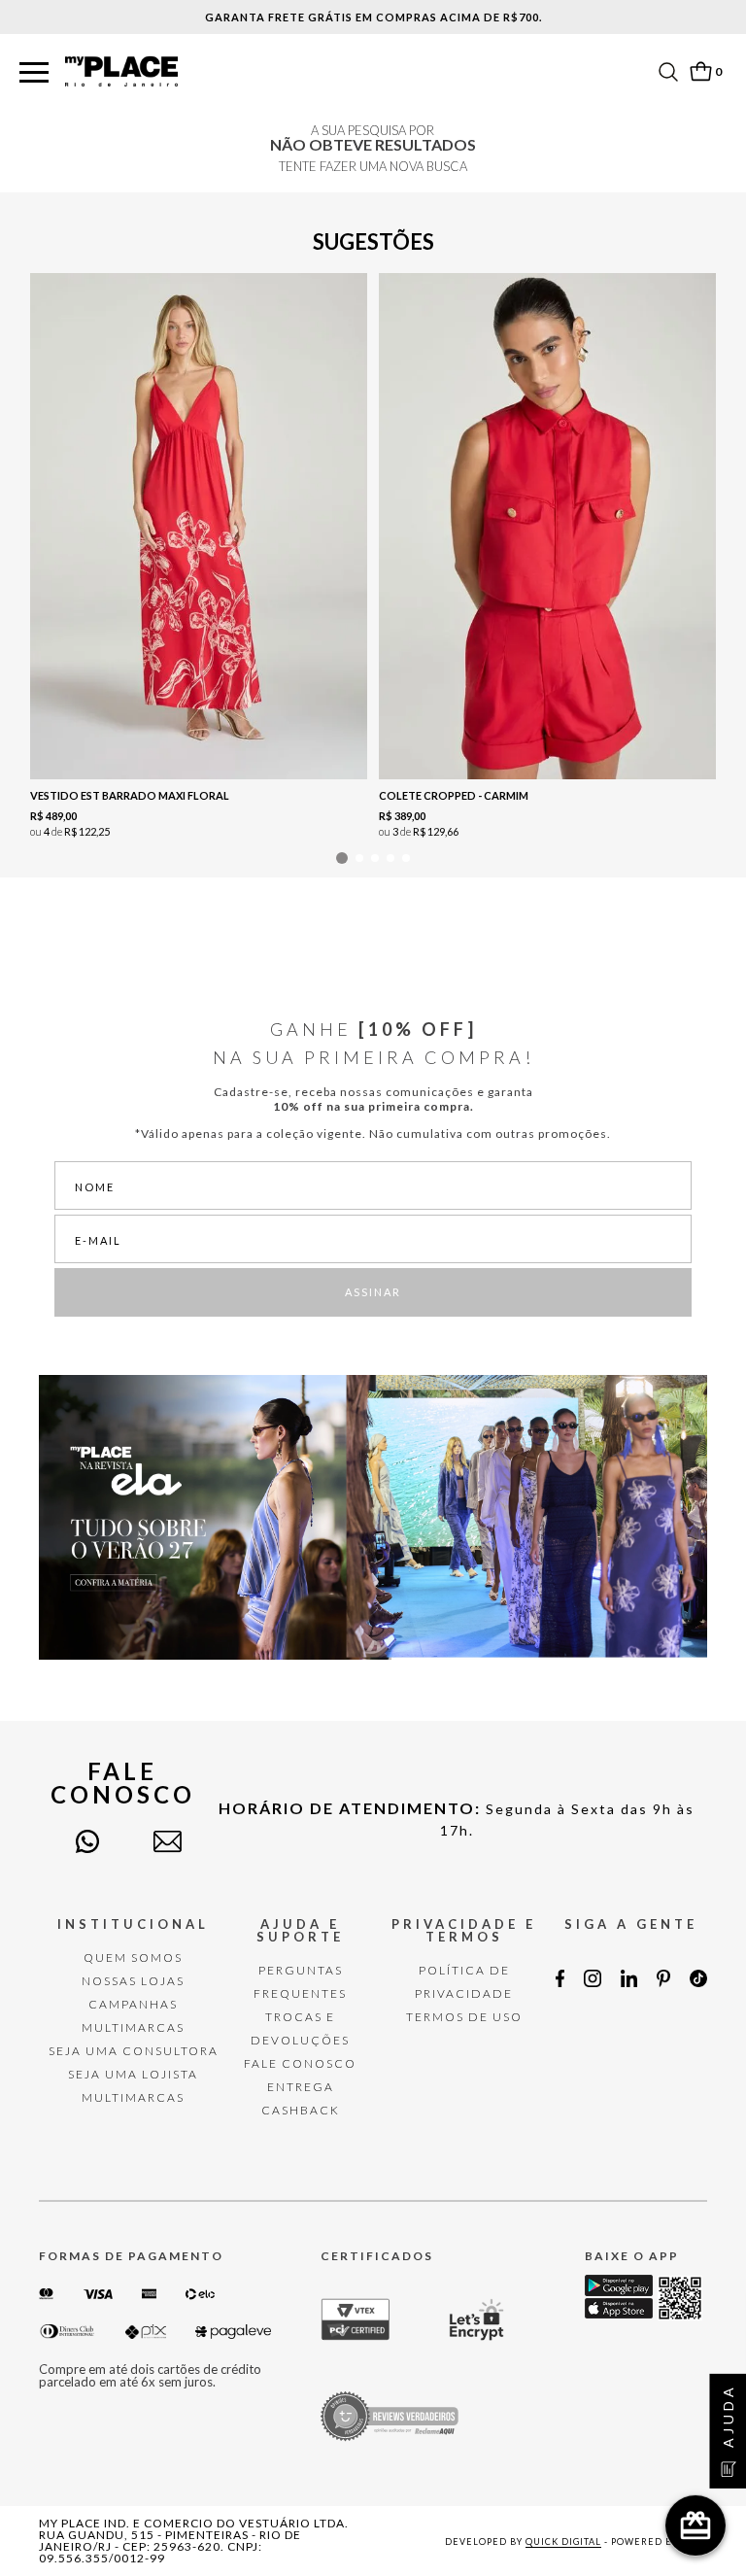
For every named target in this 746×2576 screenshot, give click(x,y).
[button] (34, 73)
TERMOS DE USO (464, 2017)
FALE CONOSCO (300, 2063)
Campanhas (133, 2004)
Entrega (301, 2087)
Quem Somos (133, 1958)
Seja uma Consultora (134, 2051)
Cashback (301, 2110)
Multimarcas (133, 2027)
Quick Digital (563, 2542)
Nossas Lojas (133, 1981)
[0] (700, 71)
